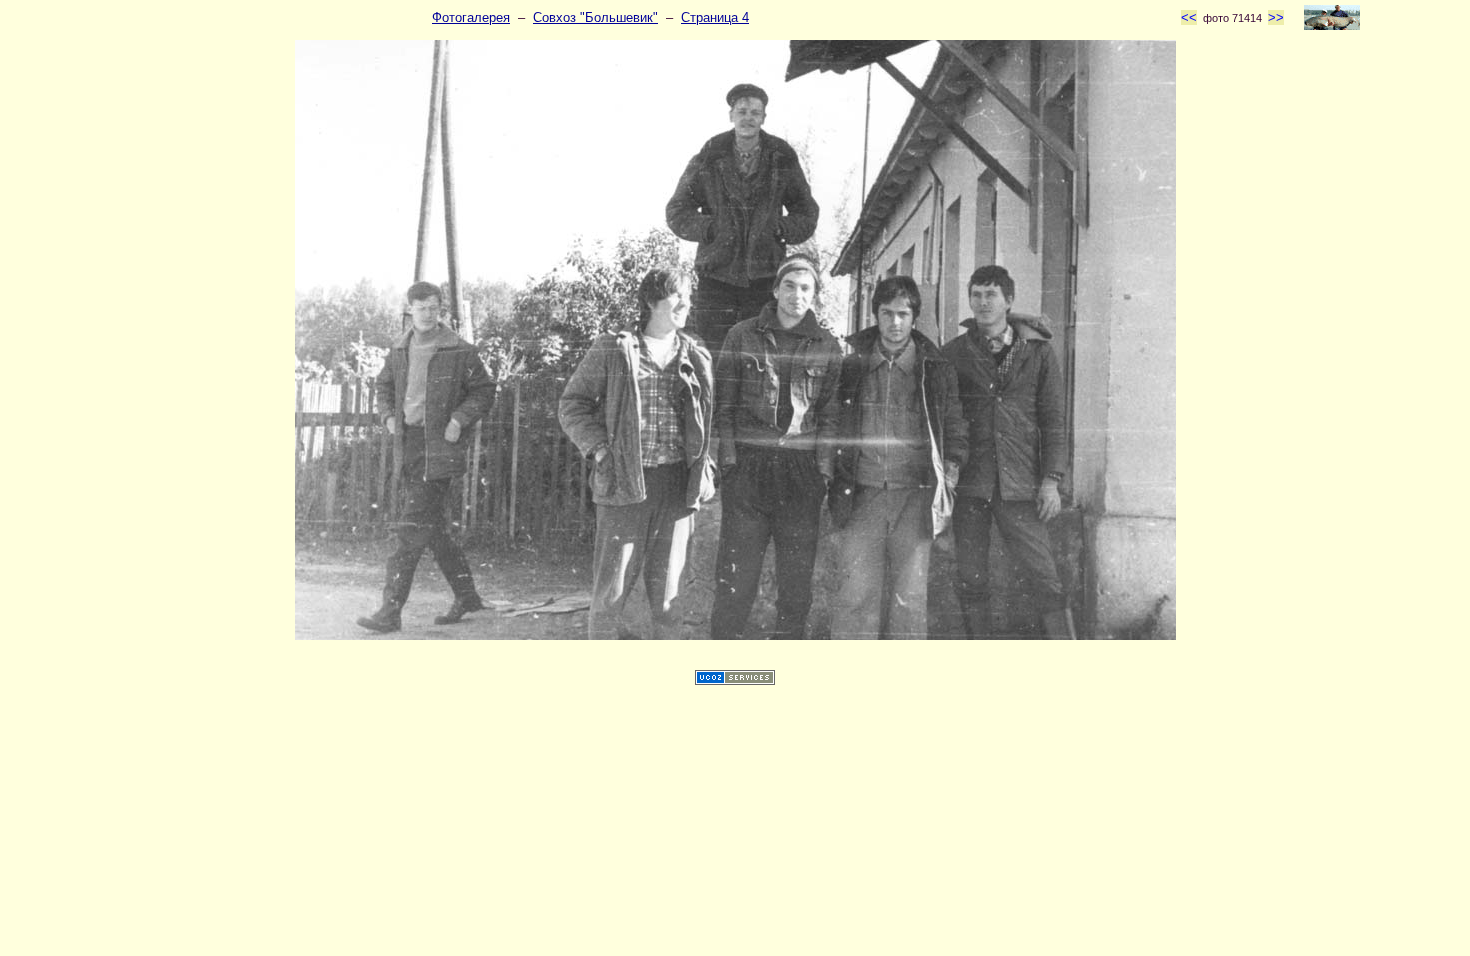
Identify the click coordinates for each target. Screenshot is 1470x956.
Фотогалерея (471, 17)
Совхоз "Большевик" (595, 17)
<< (1189, 17)
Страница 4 (715, 17)
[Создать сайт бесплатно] (735, 680)
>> (1276, 17)
